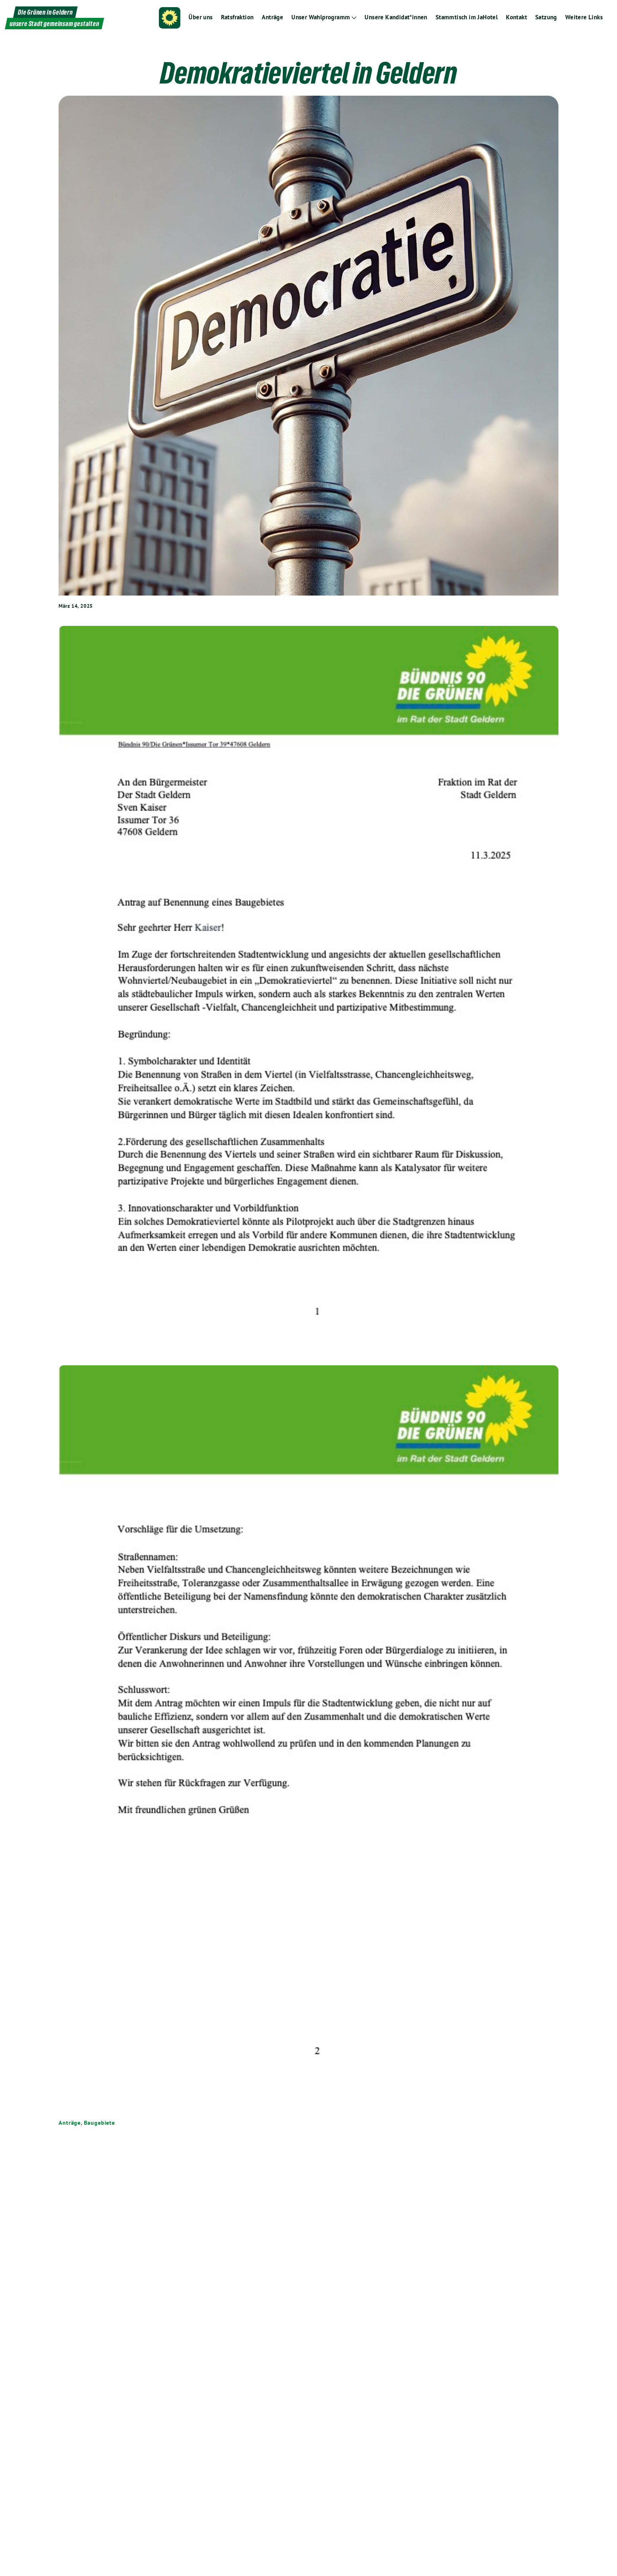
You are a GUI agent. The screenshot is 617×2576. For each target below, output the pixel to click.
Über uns (200, 17)
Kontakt (516, 17)
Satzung (546, 17)
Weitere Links (584, 17)
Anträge (272, 17)
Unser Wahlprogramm (321, 17)
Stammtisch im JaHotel (467, 17)
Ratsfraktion (237, 17)
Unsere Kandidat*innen (396, 17)
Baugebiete (99, 2123)
